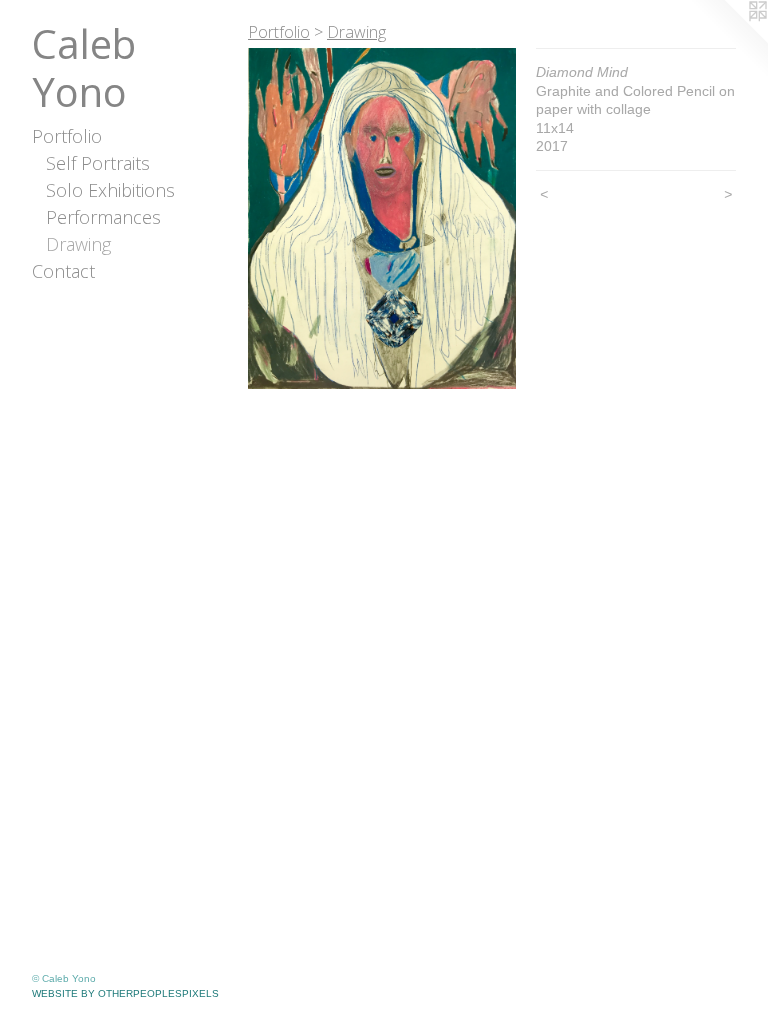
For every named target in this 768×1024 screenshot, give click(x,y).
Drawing (78, 244)
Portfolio (67, 136)
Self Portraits (98, 163)
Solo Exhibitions (110, 190)
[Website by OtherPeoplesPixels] (728, 40)
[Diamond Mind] (382, 218)
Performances (103, 217)
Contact (63, 271)
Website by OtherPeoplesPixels (125, 993)
